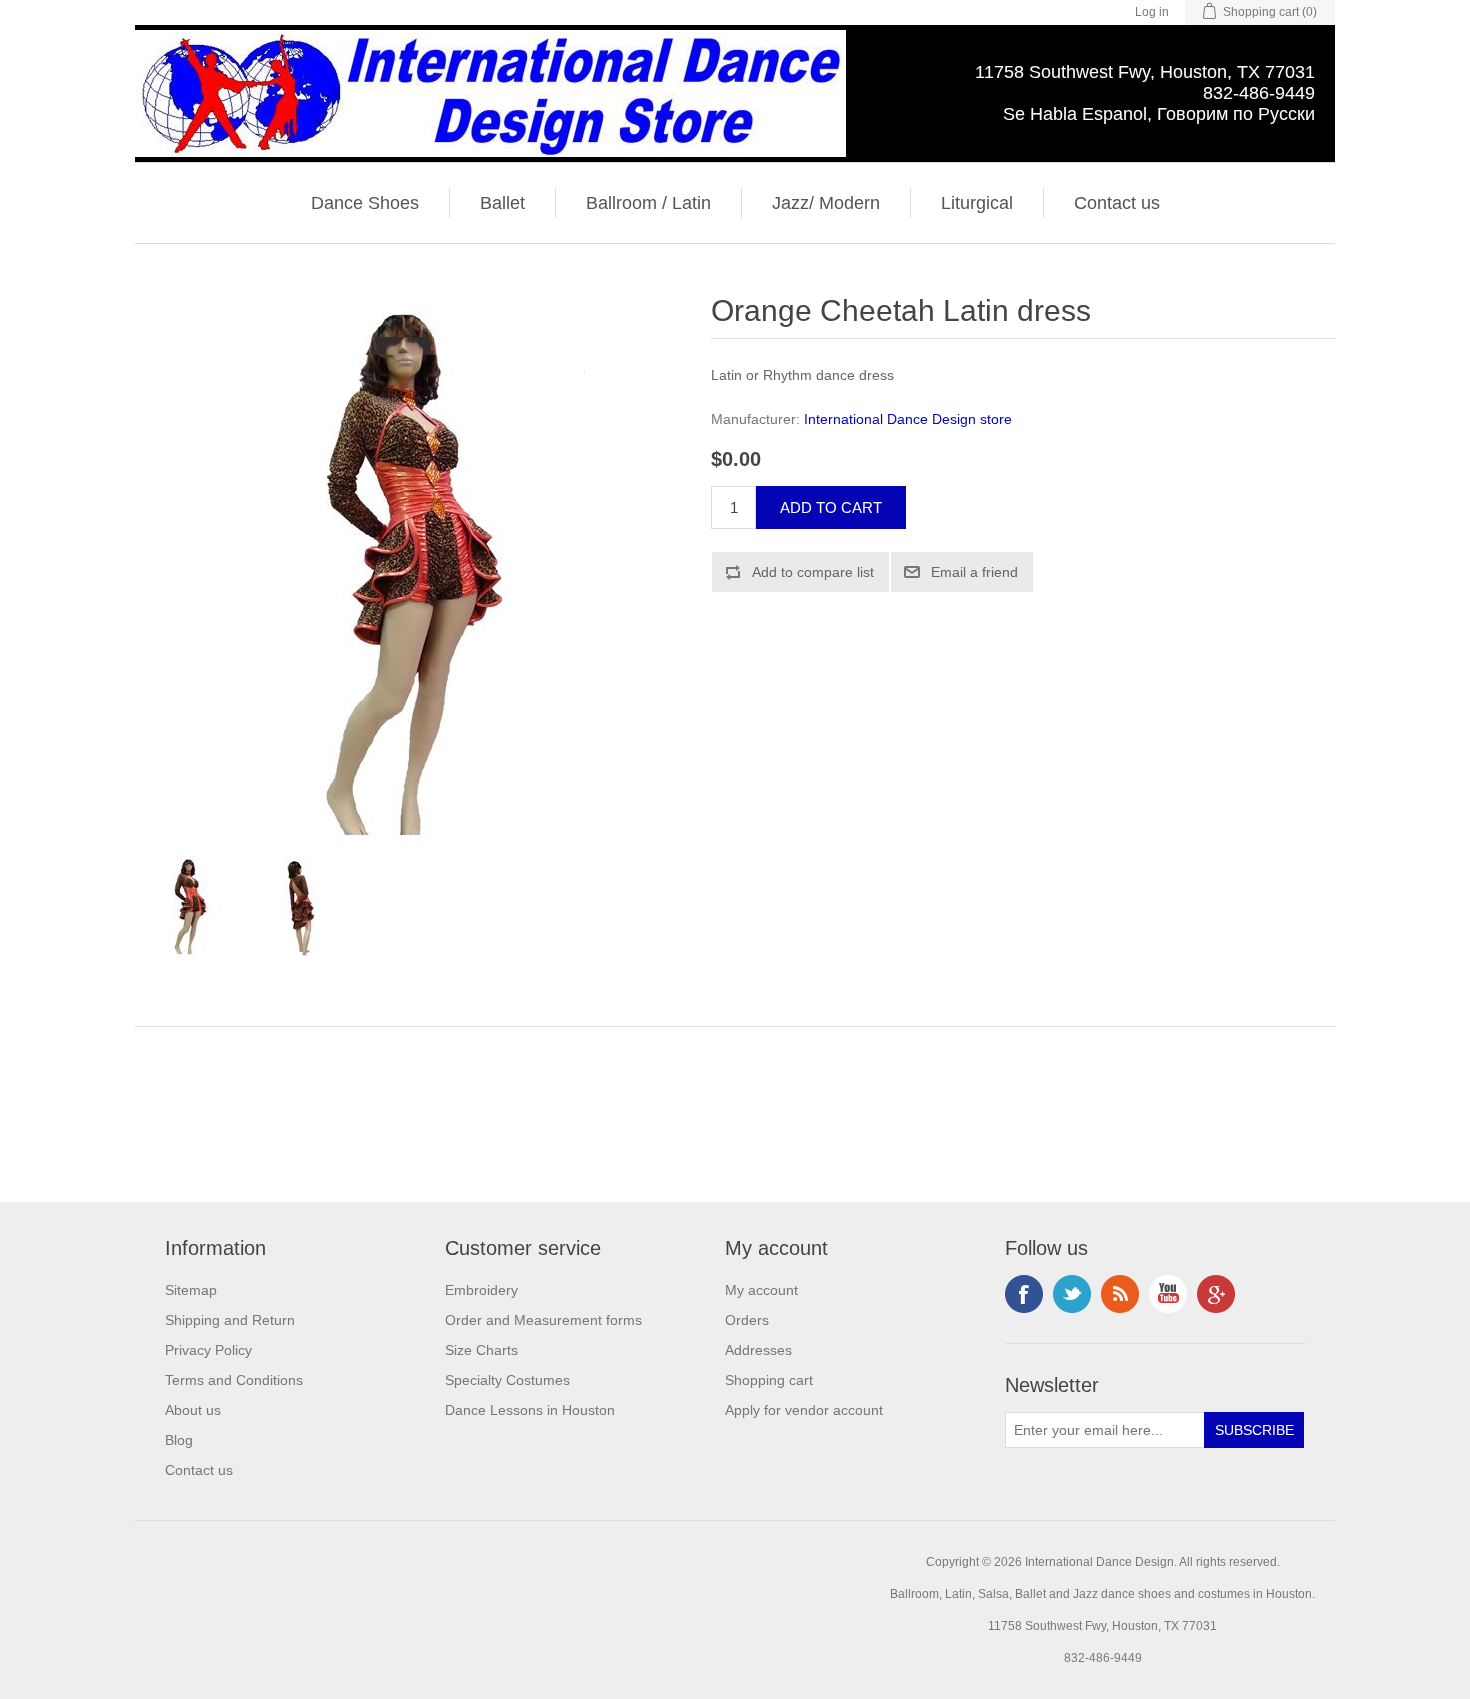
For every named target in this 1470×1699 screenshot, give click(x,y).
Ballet (502, 203)
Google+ (1216, 1294)
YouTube (1168, 1294)
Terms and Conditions (234, 1380)
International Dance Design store (908, 419)
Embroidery (481, 1290)
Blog (179, 1440)
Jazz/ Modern (826, 203)
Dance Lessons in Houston (530, 1410)
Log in (1152, 12)
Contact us (1117, 203)
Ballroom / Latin (648, 203)
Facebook (1024, 1294)
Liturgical (977, 203)
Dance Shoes (365, 203)
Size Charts (481, 1350)
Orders (747, 1320)
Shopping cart (769, 1380)
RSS (1120, 1294)
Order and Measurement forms (543, 1320)
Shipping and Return (230, 1320)
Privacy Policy (208, 1350)
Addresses (758, 1350)
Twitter (1072, 1294)
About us (193, 1410)
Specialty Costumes (507, 1380)
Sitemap (191, 1290)
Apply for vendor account (804, 1410)
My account (761, 1290)
